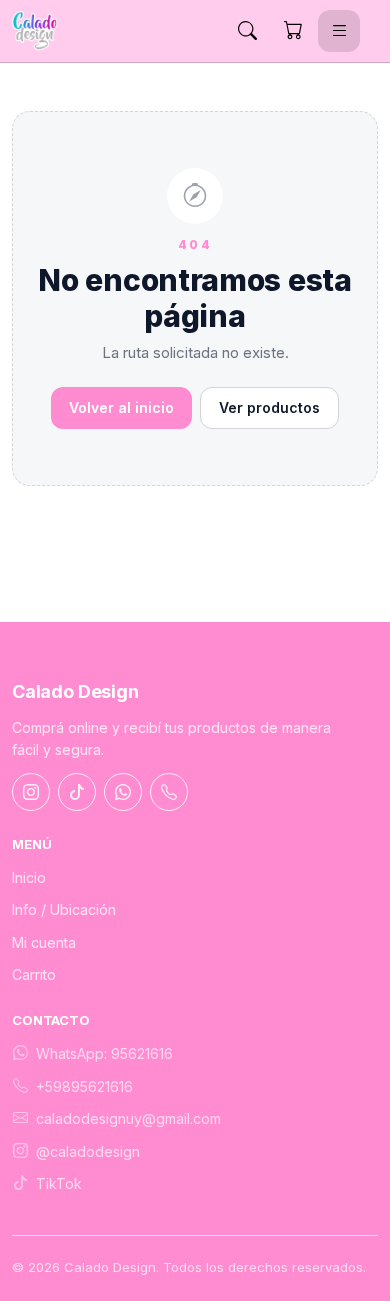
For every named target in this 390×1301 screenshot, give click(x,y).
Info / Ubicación (64, 909)
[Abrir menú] (339, 31)
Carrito (34, 974)
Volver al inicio (121, 407)
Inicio (29, 877)
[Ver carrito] (293, 31)
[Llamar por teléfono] (169, 792)
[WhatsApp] (123, 792)
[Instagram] (31, 792)
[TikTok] (77, 792)
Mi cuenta (44, 942)
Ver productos (269, 407)
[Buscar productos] (247, 31)
